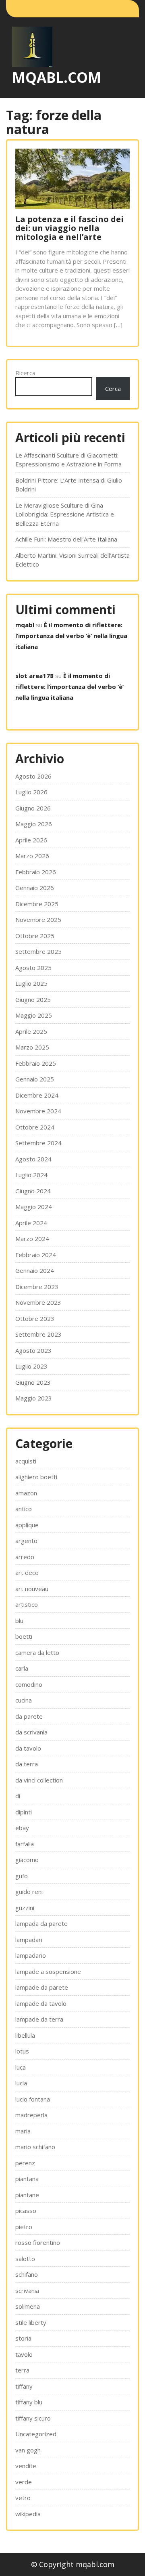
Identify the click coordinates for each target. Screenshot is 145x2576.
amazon (26, 1493)
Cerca (113, 388)
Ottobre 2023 (35, 1318)
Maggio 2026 (34, 824)
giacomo (27, 1860)
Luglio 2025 (31, 983)
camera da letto (37, 1652)
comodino (29, 1684)
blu (19, 1621)
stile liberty (31, 2322)
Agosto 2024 (33, 1159)
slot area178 (34, 676)
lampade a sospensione (48, 1971)
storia (23, 2338)
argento (26, 1541)
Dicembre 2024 (37, 1095)
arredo (25, 1557)
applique (27, 1525)
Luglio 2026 (31, 792)
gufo (22, 1876)
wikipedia (28, 2514)
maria (23, 2131)
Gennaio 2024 (35, 1270)
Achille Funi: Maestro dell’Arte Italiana (66, 539)
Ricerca (25, 373)
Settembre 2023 (38, 1334)
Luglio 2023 (31, 1366)
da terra (27, 1764)
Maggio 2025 (34, 1015)
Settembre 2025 (38, 951)
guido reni (29, 1892)
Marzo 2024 (32, 1239)
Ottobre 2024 (35, 1127)
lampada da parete (41, 1923)
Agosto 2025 (33, 968)
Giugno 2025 (33, 999)
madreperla (31, 2115)
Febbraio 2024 (36, 1255)
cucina (24, 1700)
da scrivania (31, 1732)
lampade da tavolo (41, 2003)
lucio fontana (33, 2099)
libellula (25, 2035)
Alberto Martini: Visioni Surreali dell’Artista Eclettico (72, 560)
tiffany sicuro (33, 2418)
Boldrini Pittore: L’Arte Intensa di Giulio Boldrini (69, 485)
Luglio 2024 (31, 1175)
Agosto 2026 (33, 776)
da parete (29, 1716)
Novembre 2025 (38, 920)
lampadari (29, 1940)
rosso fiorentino (38, 2242)
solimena (28, 2306)
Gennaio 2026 (35, 888)
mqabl (25, 625)
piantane (27, 2195)
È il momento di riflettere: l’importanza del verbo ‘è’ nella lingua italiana (71, 636)
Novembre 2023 (38, 1302)
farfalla (25, 1844)
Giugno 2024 (33, 1191)
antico (24, 1509)
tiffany (24, 2386)
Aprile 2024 (31, 1223)
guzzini (25, 1908)
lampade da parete (42, 1987)
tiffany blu (29, 2402)
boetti (24, 1636)
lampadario (31, 1955)
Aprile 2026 (31, 840)
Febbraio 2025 (36, 1063)
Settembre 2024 (38, 1143)
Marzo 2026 (32, 856)
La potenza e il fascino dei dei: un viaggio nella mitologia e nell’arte (69, 228)
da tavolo (28, 1748)
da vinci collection (39, 1780)
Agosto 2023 (33, 1350)
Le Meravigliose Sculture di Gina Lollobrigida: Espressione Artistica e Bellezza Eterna (65, 514)
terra (22, 2370)
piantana (27, 2179)
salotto (25, 2259)
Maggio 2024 (34, 1207)
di (18, 1796)
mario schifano (35, 2147)
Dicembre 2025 (37, 904)
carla (22, 1668)
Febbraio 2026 (36, 872)
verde (24, 2482)
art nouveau (32, 1589)
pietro (24, 2227)
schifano (27, 2274)
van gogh (28, 2450)
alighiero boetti (36, 1477)
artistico (27, 1604)
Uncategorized (36, 2434)
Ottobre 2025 (35, 936)
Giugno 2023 (33, 1382)
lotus (22, 2051)
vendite (26, 2466)
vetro (23, 2498)
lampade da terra (39, 2019)
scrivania (27, 2290)
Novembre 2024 (38, 1111)
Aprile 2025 (31, 1031)
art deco (27, 1572)
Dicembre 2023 (37, 1287)
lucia (21, 2083)
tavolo (24, 2354)
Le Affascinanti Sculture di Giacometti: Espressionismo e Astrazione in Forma (68, 460)
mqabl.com (57, 77)
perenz (25, 2163)
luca (21, 2067)
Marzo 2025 (32, 1047)
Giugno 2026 (33, 808)
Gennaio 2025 (35, 1079)
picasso (26, 2211)
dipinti (24, 1812)
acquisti (26, 1461)
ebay (22, 1828)
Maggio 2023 (34, 1398)
